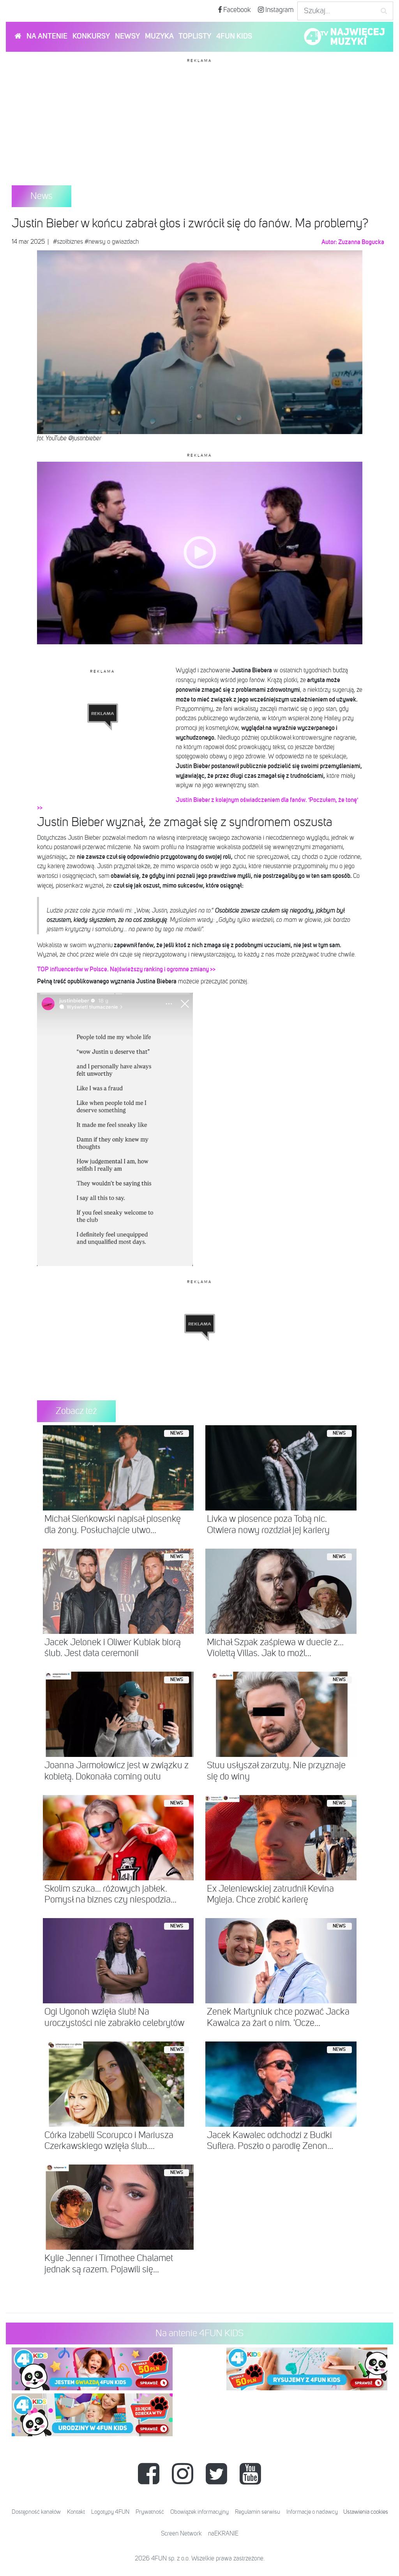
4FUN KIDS (234, 36)
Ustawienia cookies (366, 2512)
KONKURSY (91, 36)
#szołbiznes (68, 242)
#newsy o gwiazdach (112, 242)
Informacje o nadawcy (312, 2512)
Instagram (279, 10)
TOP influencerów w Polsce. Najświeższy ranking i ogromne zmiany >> (126, 969)
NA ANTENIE (47, 36)
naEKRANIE (223, 2534)
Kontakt (76, 2512)
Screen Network (181, 2534)
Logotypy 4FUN (110, 2512)
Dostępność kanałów (36, 2512)
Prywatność (150, 2512)
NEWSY (127, 36)
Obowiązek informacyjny (199, 2512)
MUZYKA (159, 36)
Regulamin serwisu (258, 2512)
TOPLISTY (195, 36)
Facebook (236, 10)
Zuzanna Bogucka (361, 242)
